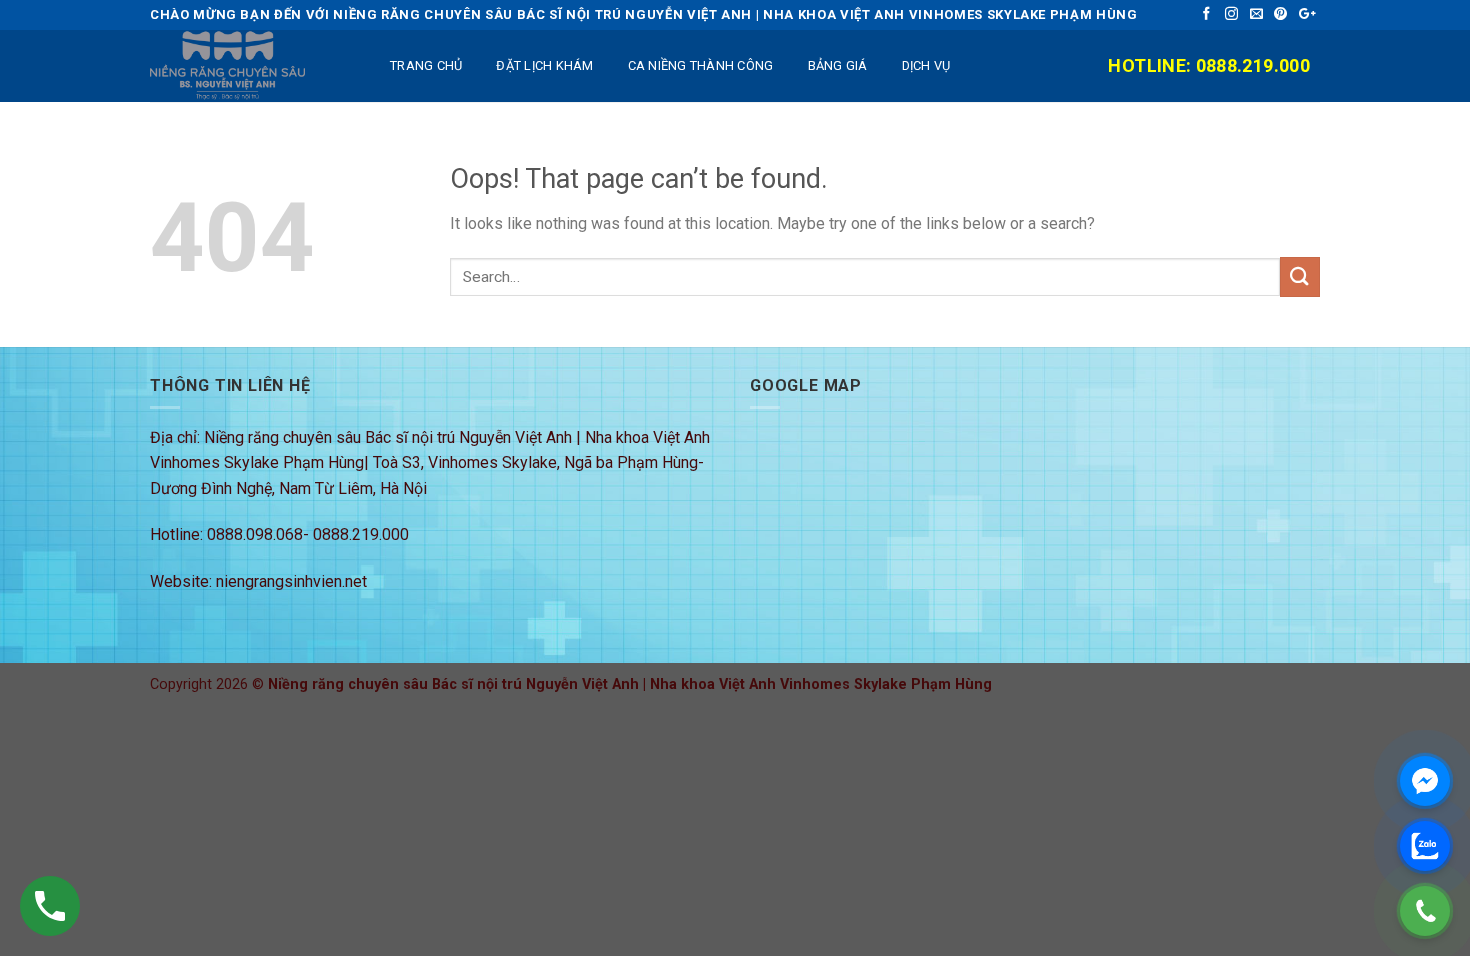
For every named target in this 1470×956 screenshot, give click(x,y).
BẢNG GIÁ (838, 65)
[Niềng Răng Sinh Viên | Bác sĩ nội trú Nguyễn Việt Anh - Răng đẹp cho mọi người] (250, 66)
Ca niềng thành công (701, 65)
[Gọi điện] (1425, 911)
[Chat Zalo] (1425, 846)
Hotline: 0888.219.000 (1209, 65)
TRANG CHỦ (426, 65)
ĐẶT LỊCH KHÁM (544, 65)
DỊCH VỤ (926, 65)
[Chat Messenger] (1425, 781)
